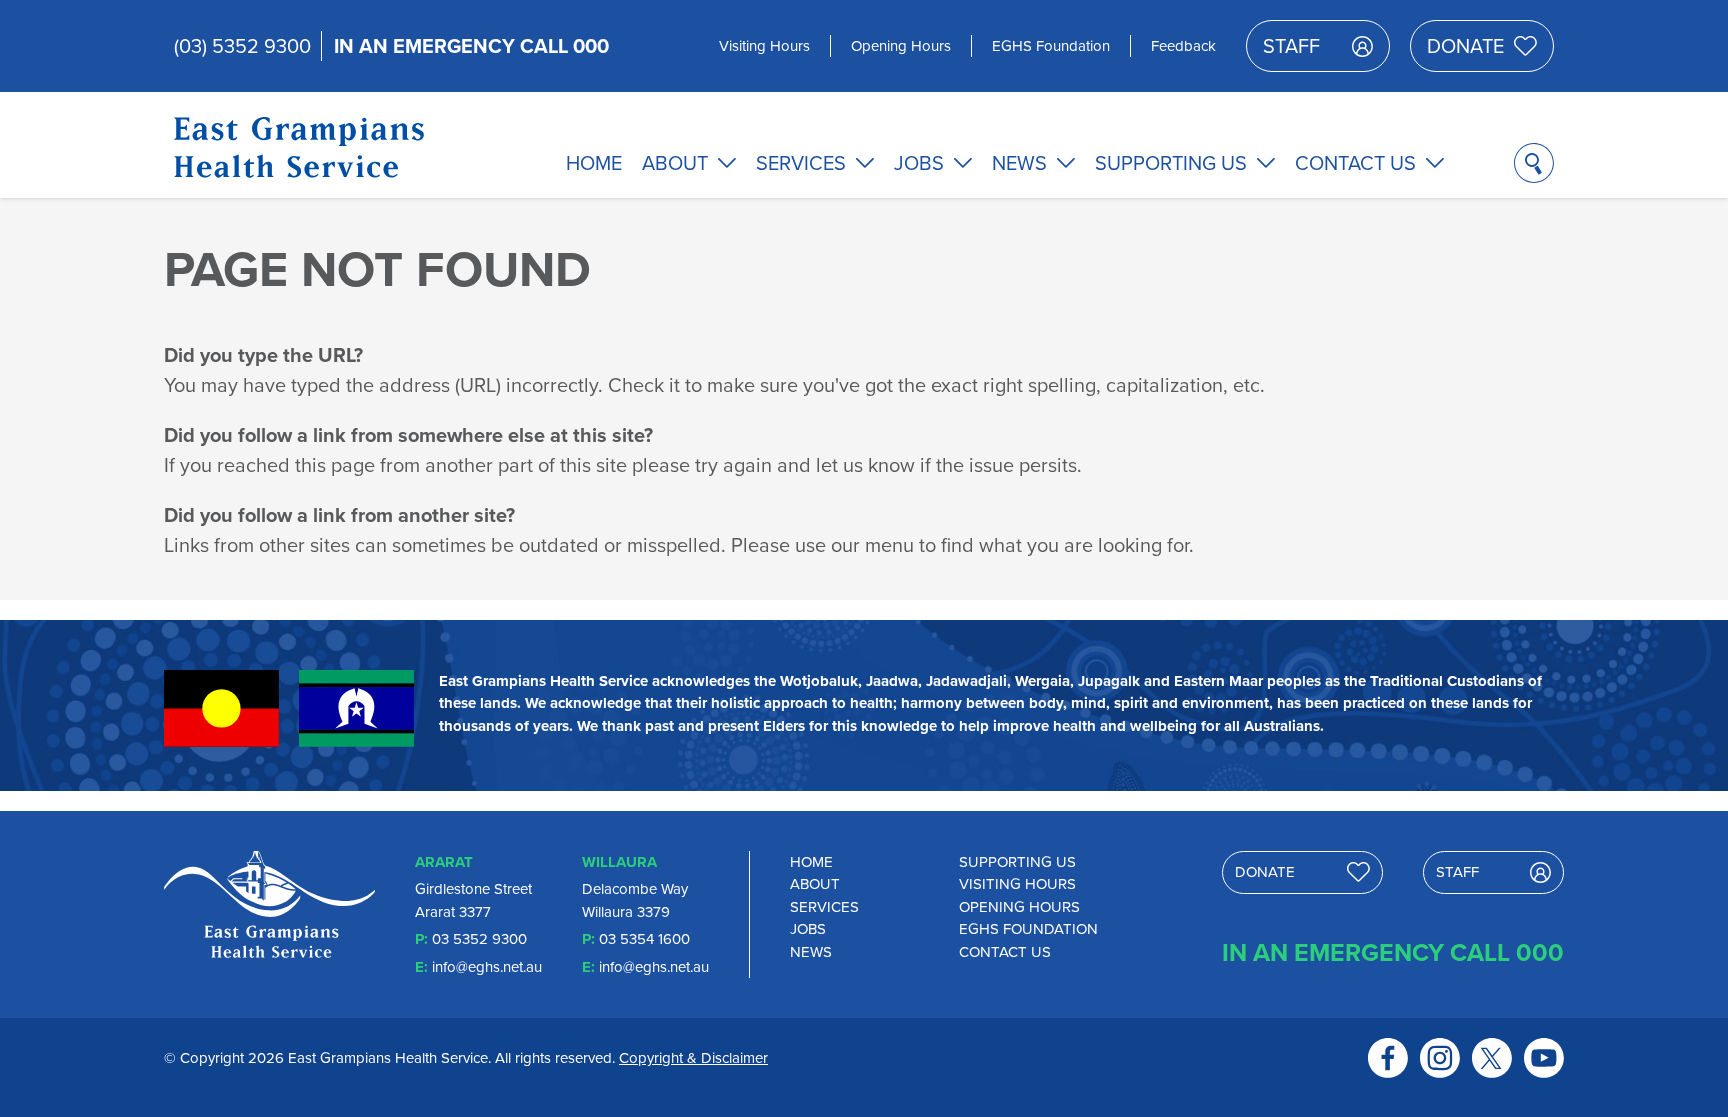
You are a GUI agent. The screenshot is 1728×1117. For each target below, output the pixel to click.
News (1019, 163)
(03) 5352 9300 (242, 46)
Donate (1465, 46)
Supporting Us (1171, 163)
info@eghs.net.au (487, 967)
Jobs (919, 163)
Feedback (1183, 46)
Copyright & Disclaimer (693, 1058)
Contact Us (1355, 163)
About (675, 163)
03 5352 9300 (479, 939)
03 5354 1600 (644, 939)
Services (801, 163)
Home (594, 163)
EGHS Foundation (1051, 46)
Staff (1291, 46)
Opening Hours (901, 46)
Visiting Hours (764, 46)
